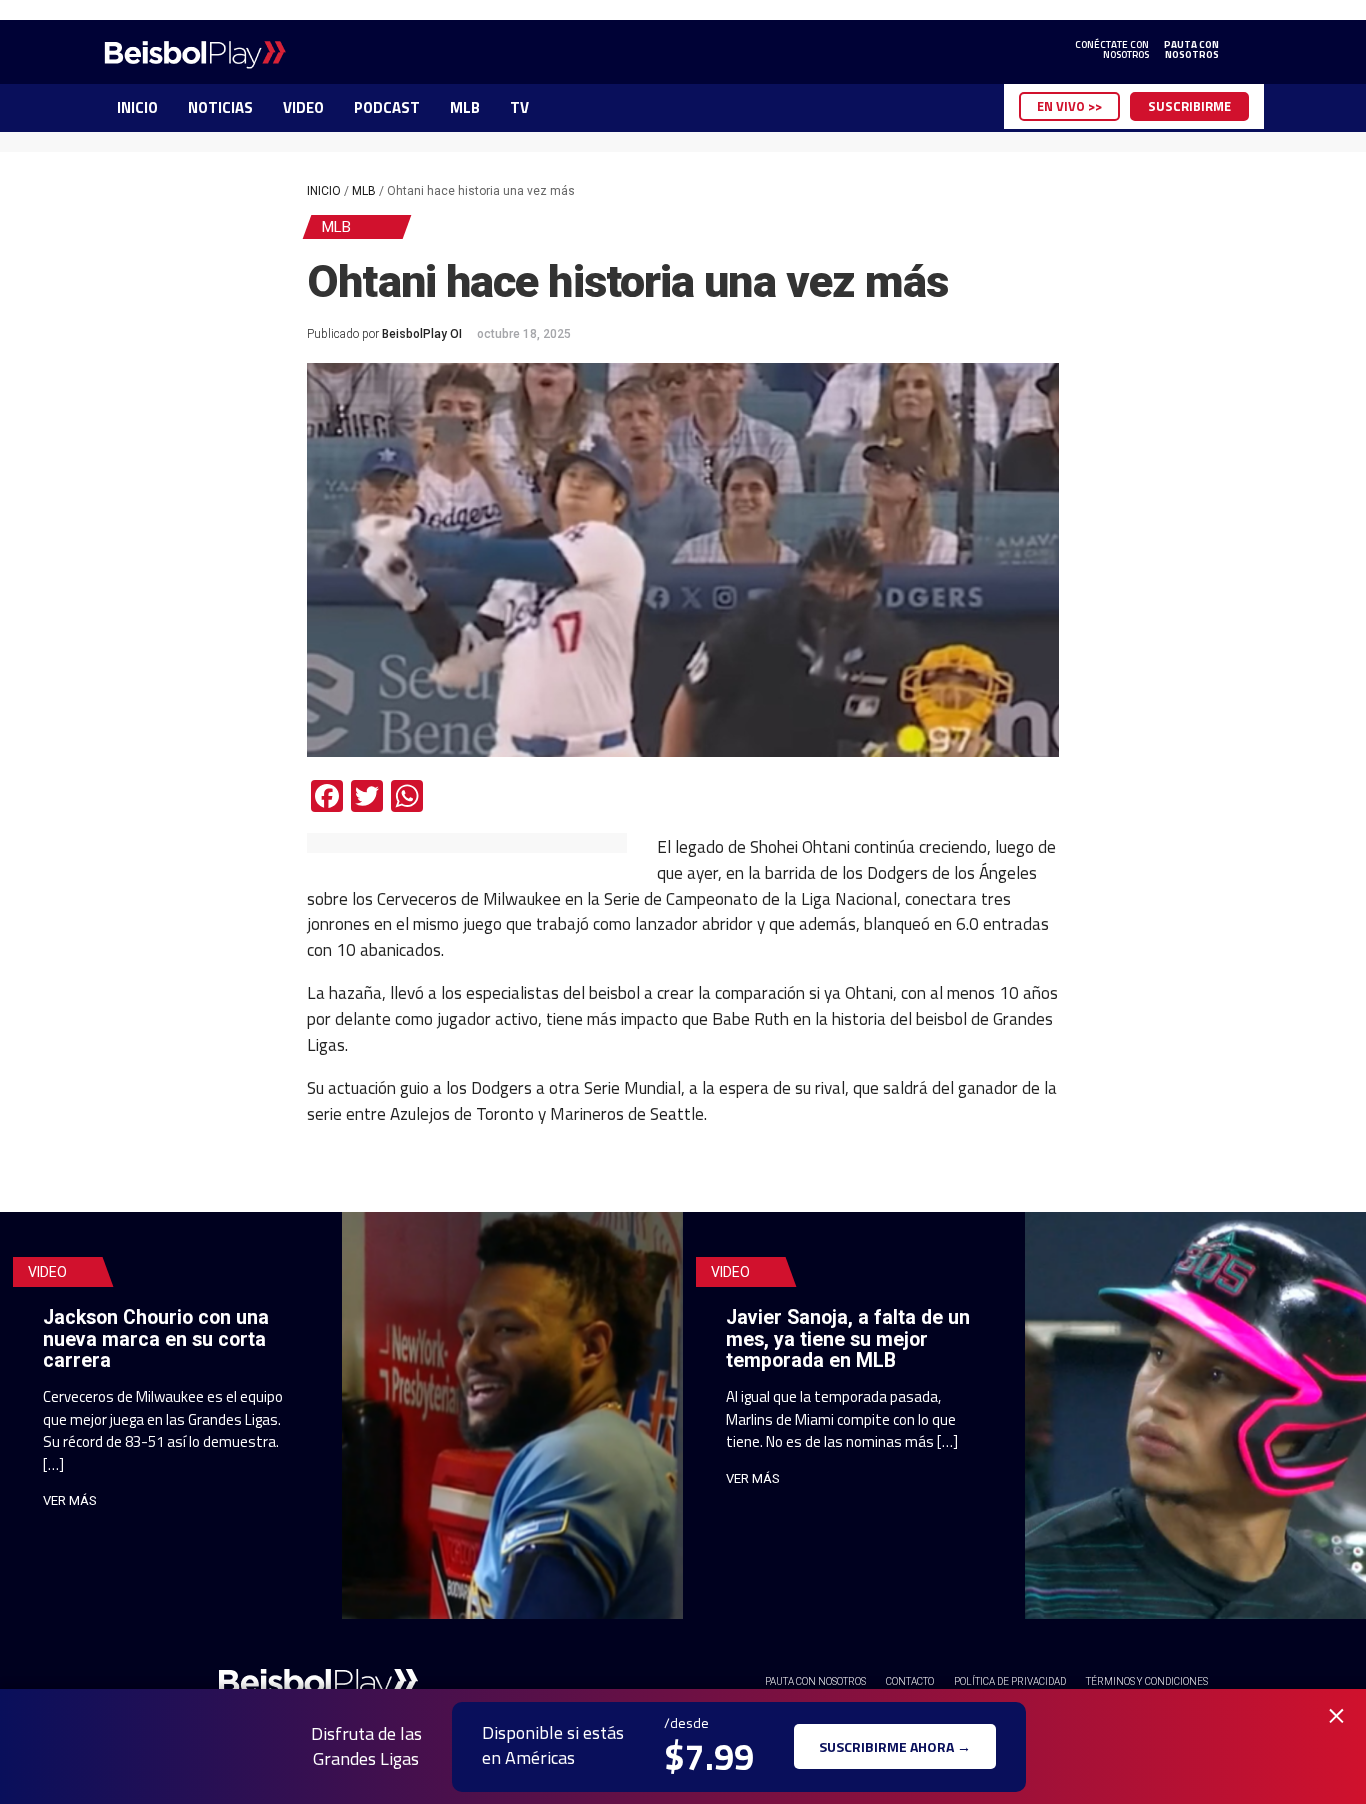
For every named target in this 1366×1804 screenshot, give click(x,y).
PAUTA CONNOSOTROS (1191, 50)
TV (519, 107)
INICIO (137, 107)
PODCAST (387, 107)
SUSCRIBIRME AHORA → (895, 1746)
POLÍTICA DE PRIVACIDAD (1010, 1681)
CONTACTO (910, 1681)
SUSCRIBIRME (1189, 106)
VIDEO (303, 107)
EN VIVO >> (1069, 106)
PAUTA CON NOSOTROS (815, 1681)
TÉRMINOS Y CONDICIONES (1147, 1681)
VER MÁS (70, 1500)
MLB (465, 107)
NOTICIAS (220, 107)
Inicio (324, 191)
